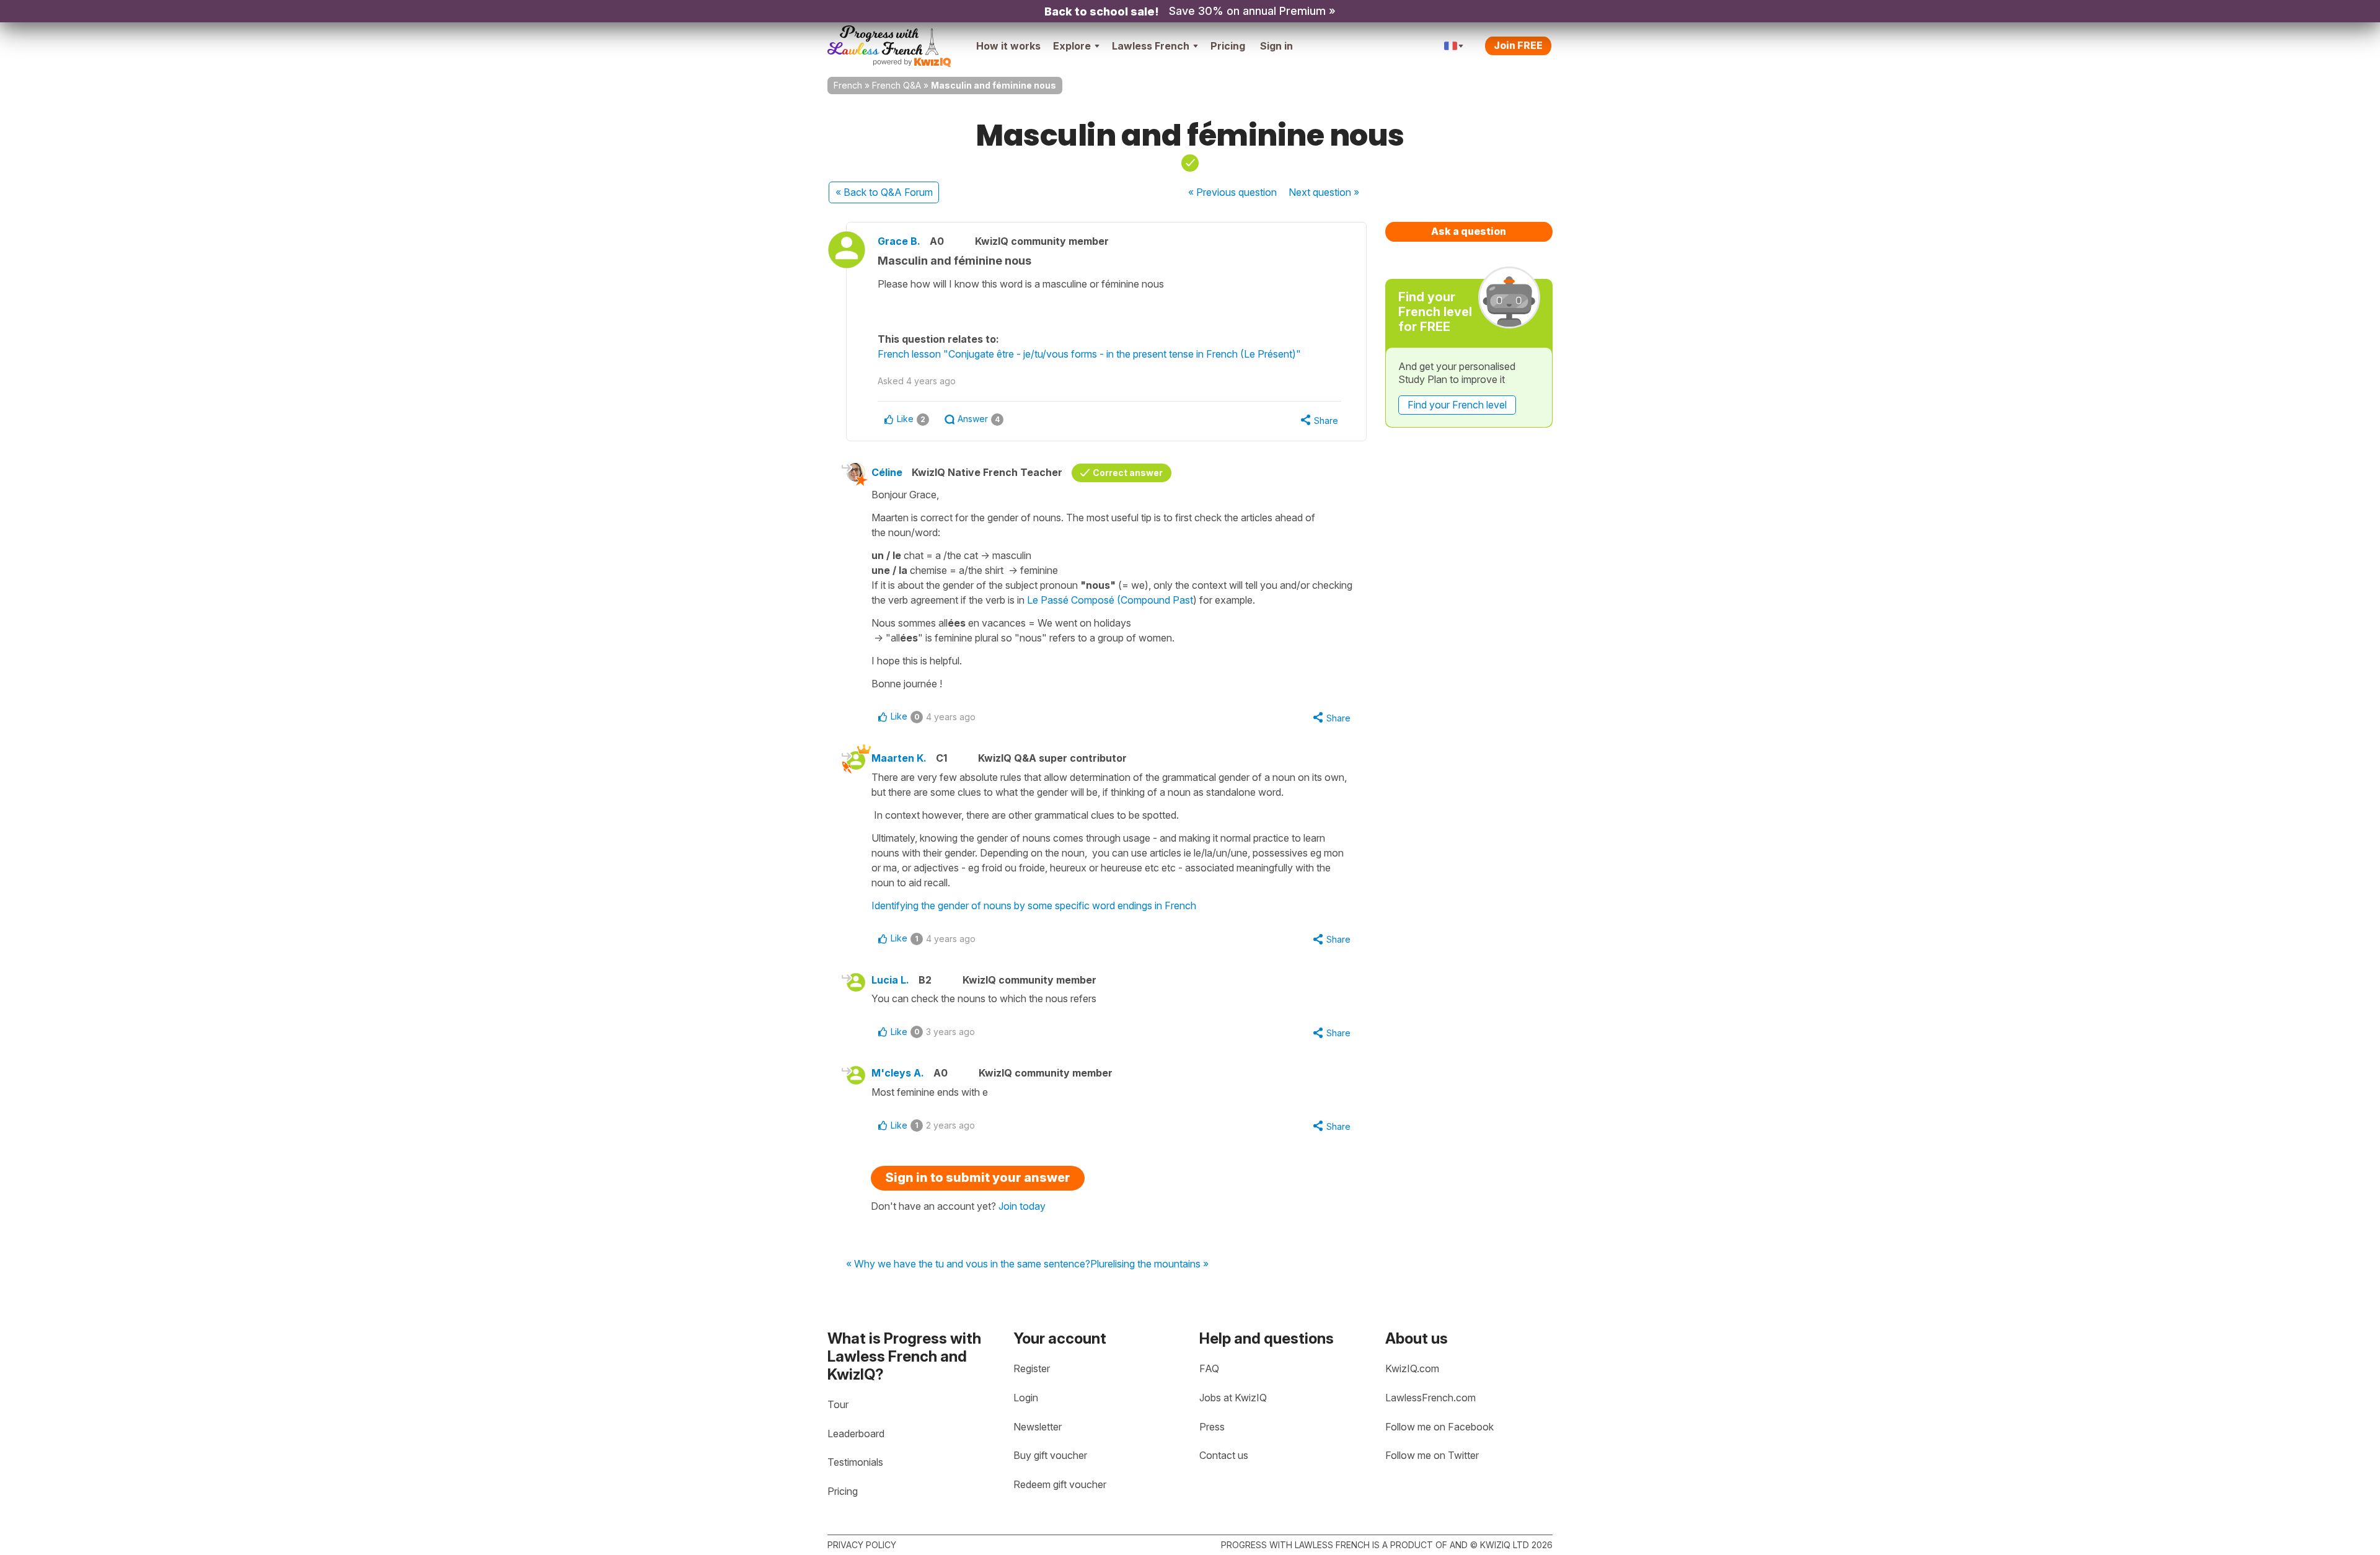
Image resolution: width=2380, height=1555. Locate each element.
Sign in (1276, 46)
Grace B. (899, 241)
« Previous (1232, 192)
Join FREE (1518, 45)
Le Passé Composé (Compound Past (1110, 600)
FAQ (1209, 1368)
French (848, 85)
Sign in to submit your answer (978, 1178)
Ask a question (1469, 231)
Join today (1022, 1206)
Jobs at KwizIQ (1233, 1398)
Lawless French (1151, 46)
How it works (1008, 46)
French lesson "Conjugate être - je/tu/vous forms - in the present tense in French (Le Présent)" (1089, 354)
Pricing (1228, 46)
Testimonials (855, 1462)
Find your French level (1457, 405)
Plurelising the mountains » (1149, 1264)
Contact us (1224, 1455)
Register (1032, 1368)
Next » (1324, 192)
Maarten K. (899, 758)
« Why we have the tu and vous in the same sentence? (968, 1264)
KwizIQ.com (1412, 1368)
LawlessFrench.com (1430, 1398)
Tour (838, 1404)
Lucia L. (890, 980)
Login (1026, 1398)
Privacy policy (862, 1545)
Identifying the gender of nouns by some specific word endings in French (1034, 905)
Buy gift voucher (1050, 1455)
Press (1212, 1427)
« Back (884, 192)
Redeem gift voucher (1060, 1484)
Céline (887, 472)
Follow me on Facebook (1439, 1427)
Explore (1072, 46)
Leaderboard (856, 1434)
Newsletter (1038, 1427)
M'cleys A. (898, 1073)
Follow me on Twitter (1432, 1455)
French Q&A (897, 85)
